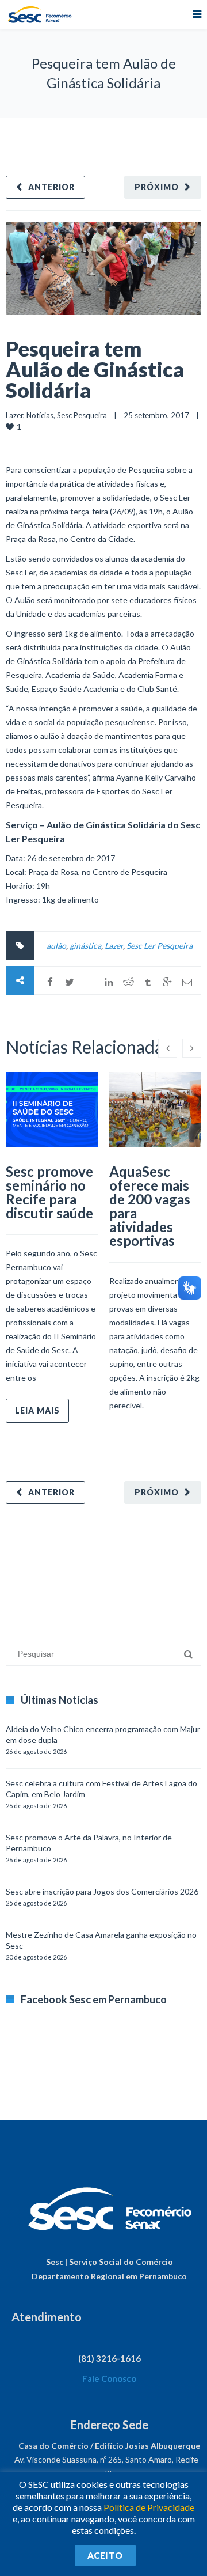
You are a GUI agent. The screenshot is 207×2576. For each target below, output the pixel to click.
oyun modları (142, 1567)
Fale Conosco (109, 2378)
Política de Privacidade (149, 2507)
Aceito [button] (105, 2555)
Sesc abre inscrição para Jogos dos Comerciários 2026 (102, 1891)
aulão (56, 946)
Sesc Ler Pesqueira (160, 946)
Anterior (51, 187)
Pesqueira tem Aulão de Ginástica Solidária (95, 369)
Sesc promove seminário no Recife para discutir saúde (49, 1192)
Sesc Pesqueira (82, 415)
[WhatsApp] (89, 982)
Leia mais (37, 1410)
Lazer (14, 415)
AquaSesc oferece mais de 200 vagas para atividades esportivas (150, 1206)
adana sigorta (94, 1567)
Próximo (157, 187)
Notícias (40, 415)
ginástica (85, 946)
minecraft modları (37, 1567)
